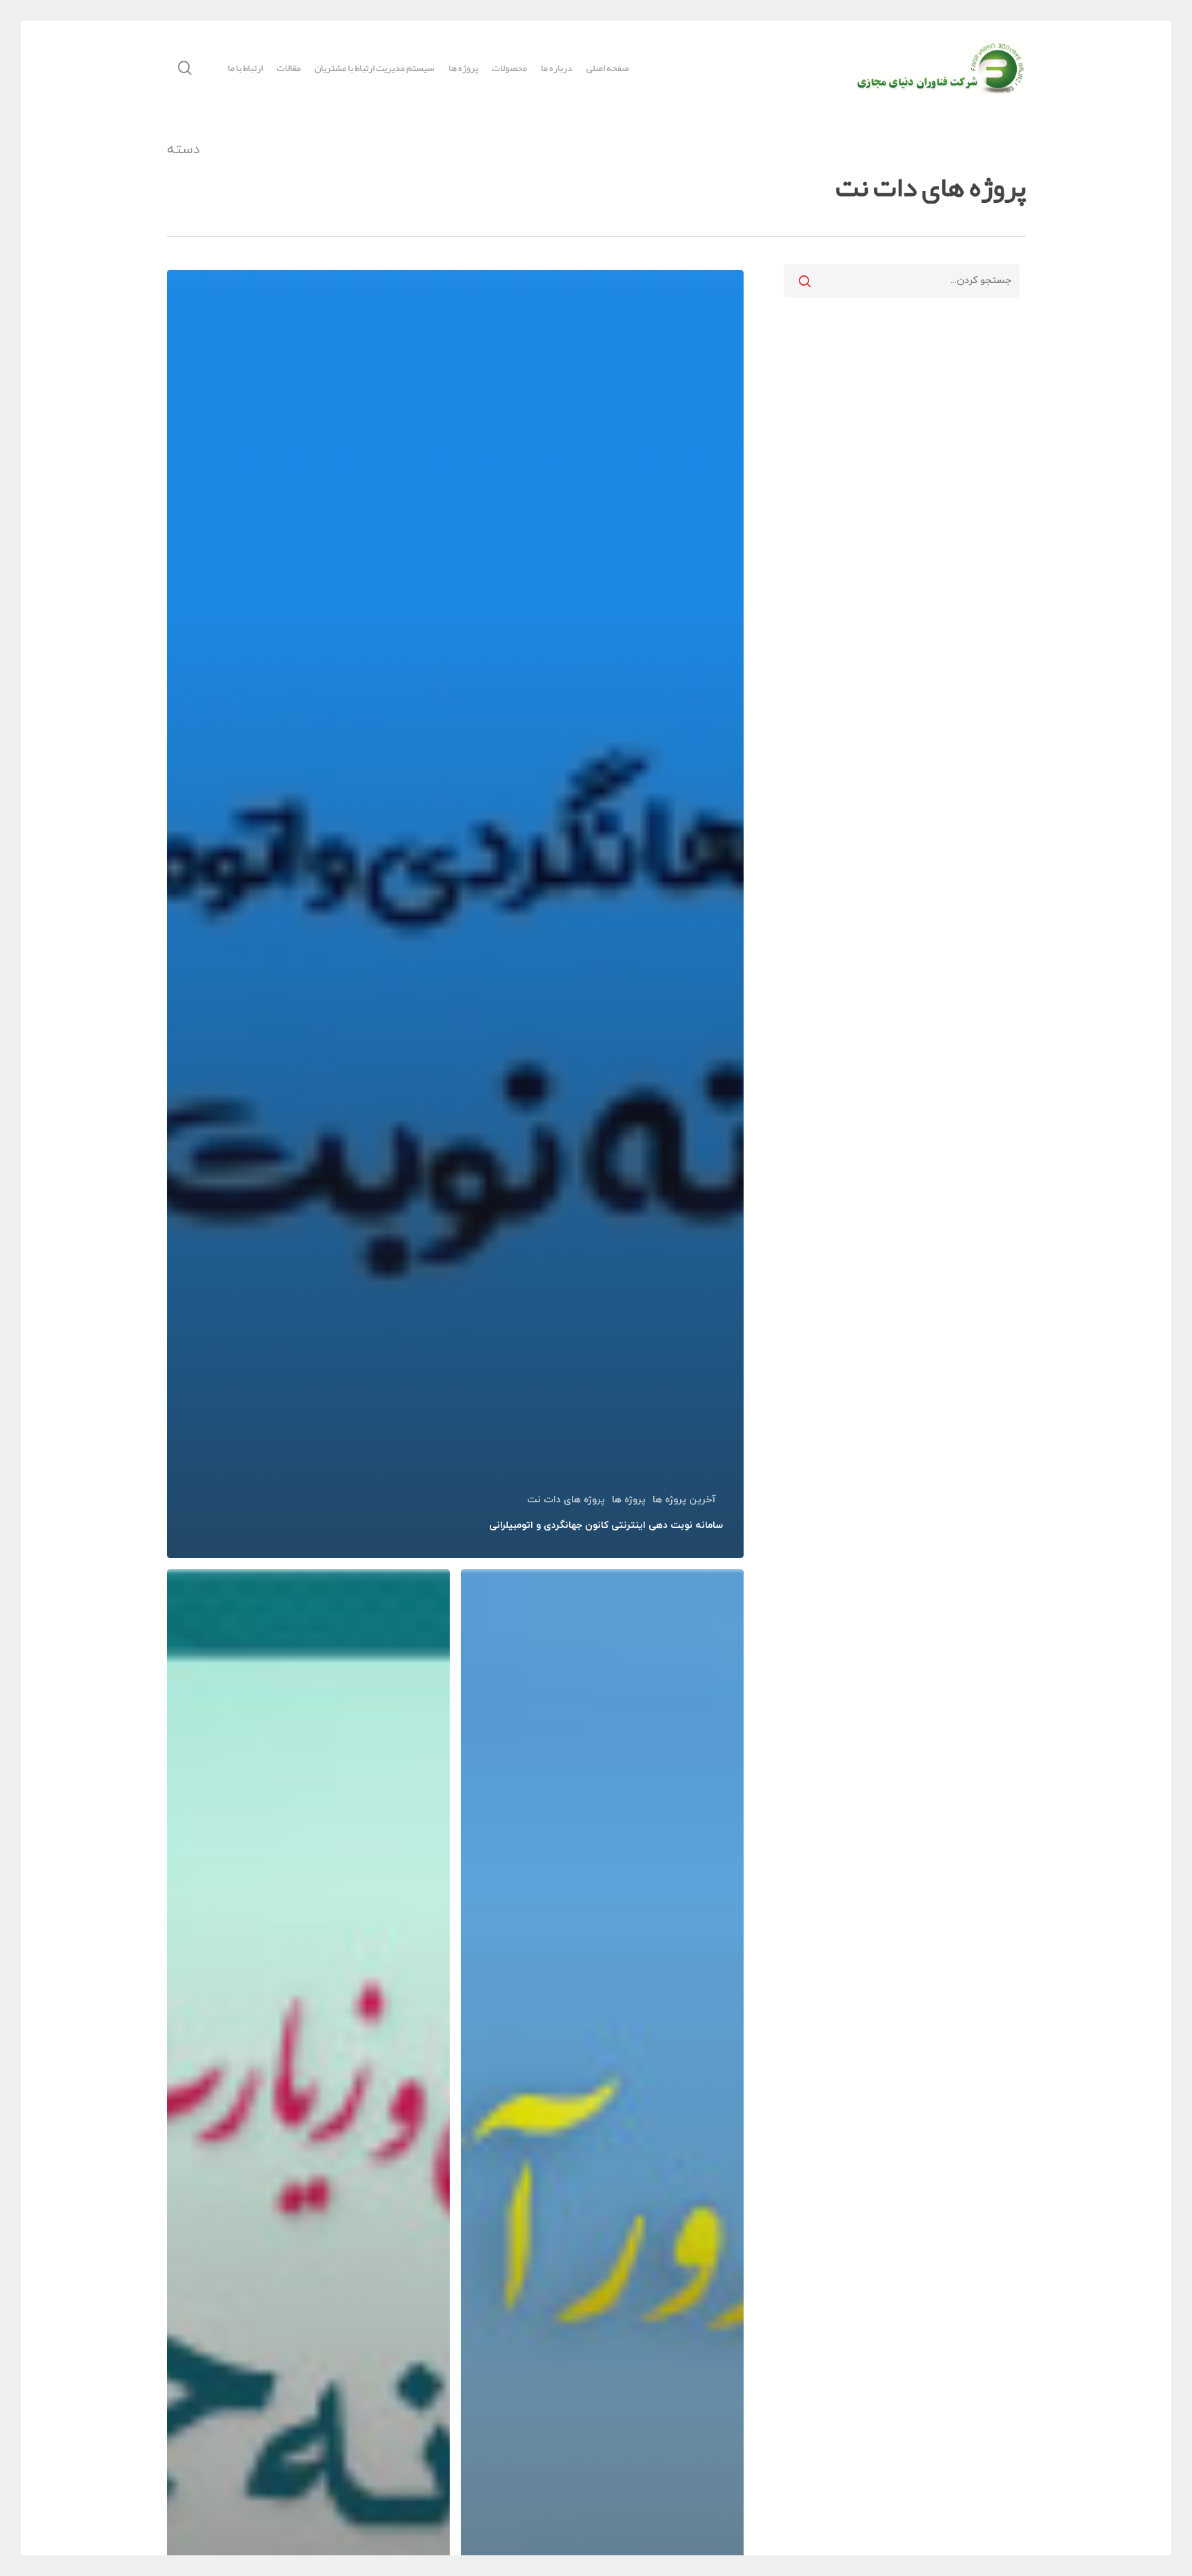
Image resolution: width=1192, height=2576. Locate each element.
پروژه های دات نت (566, 1500)
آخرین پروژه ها (684, 1500)
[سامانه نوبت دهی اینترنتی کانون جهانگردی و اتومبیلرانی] (456, 914)
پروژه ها (629, 1500)
